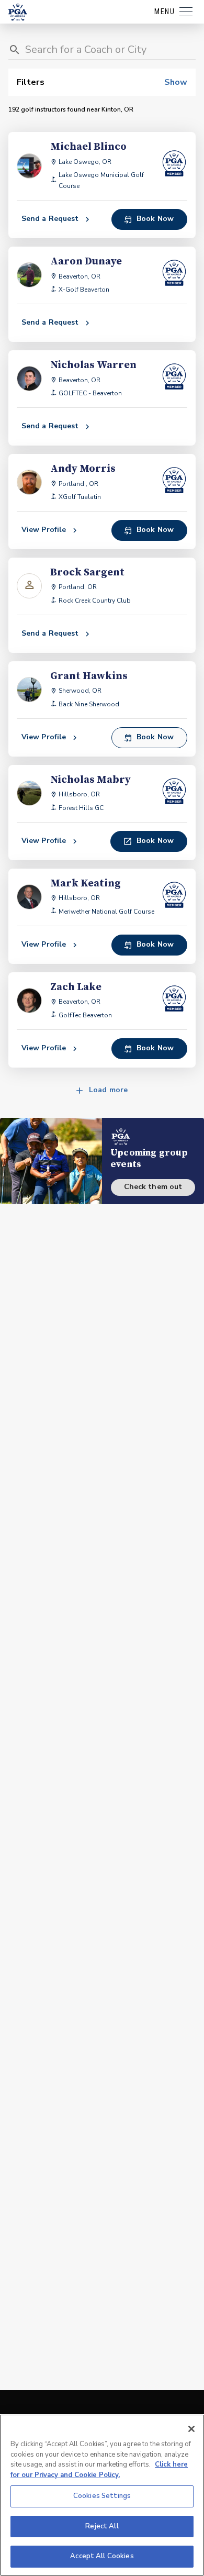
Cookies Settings (102, 2496)
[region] (102, 2495)
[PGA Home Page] (18, 12)
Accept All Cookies (102, 2556)
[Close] (191, 2429)
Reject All (102, 2526)
